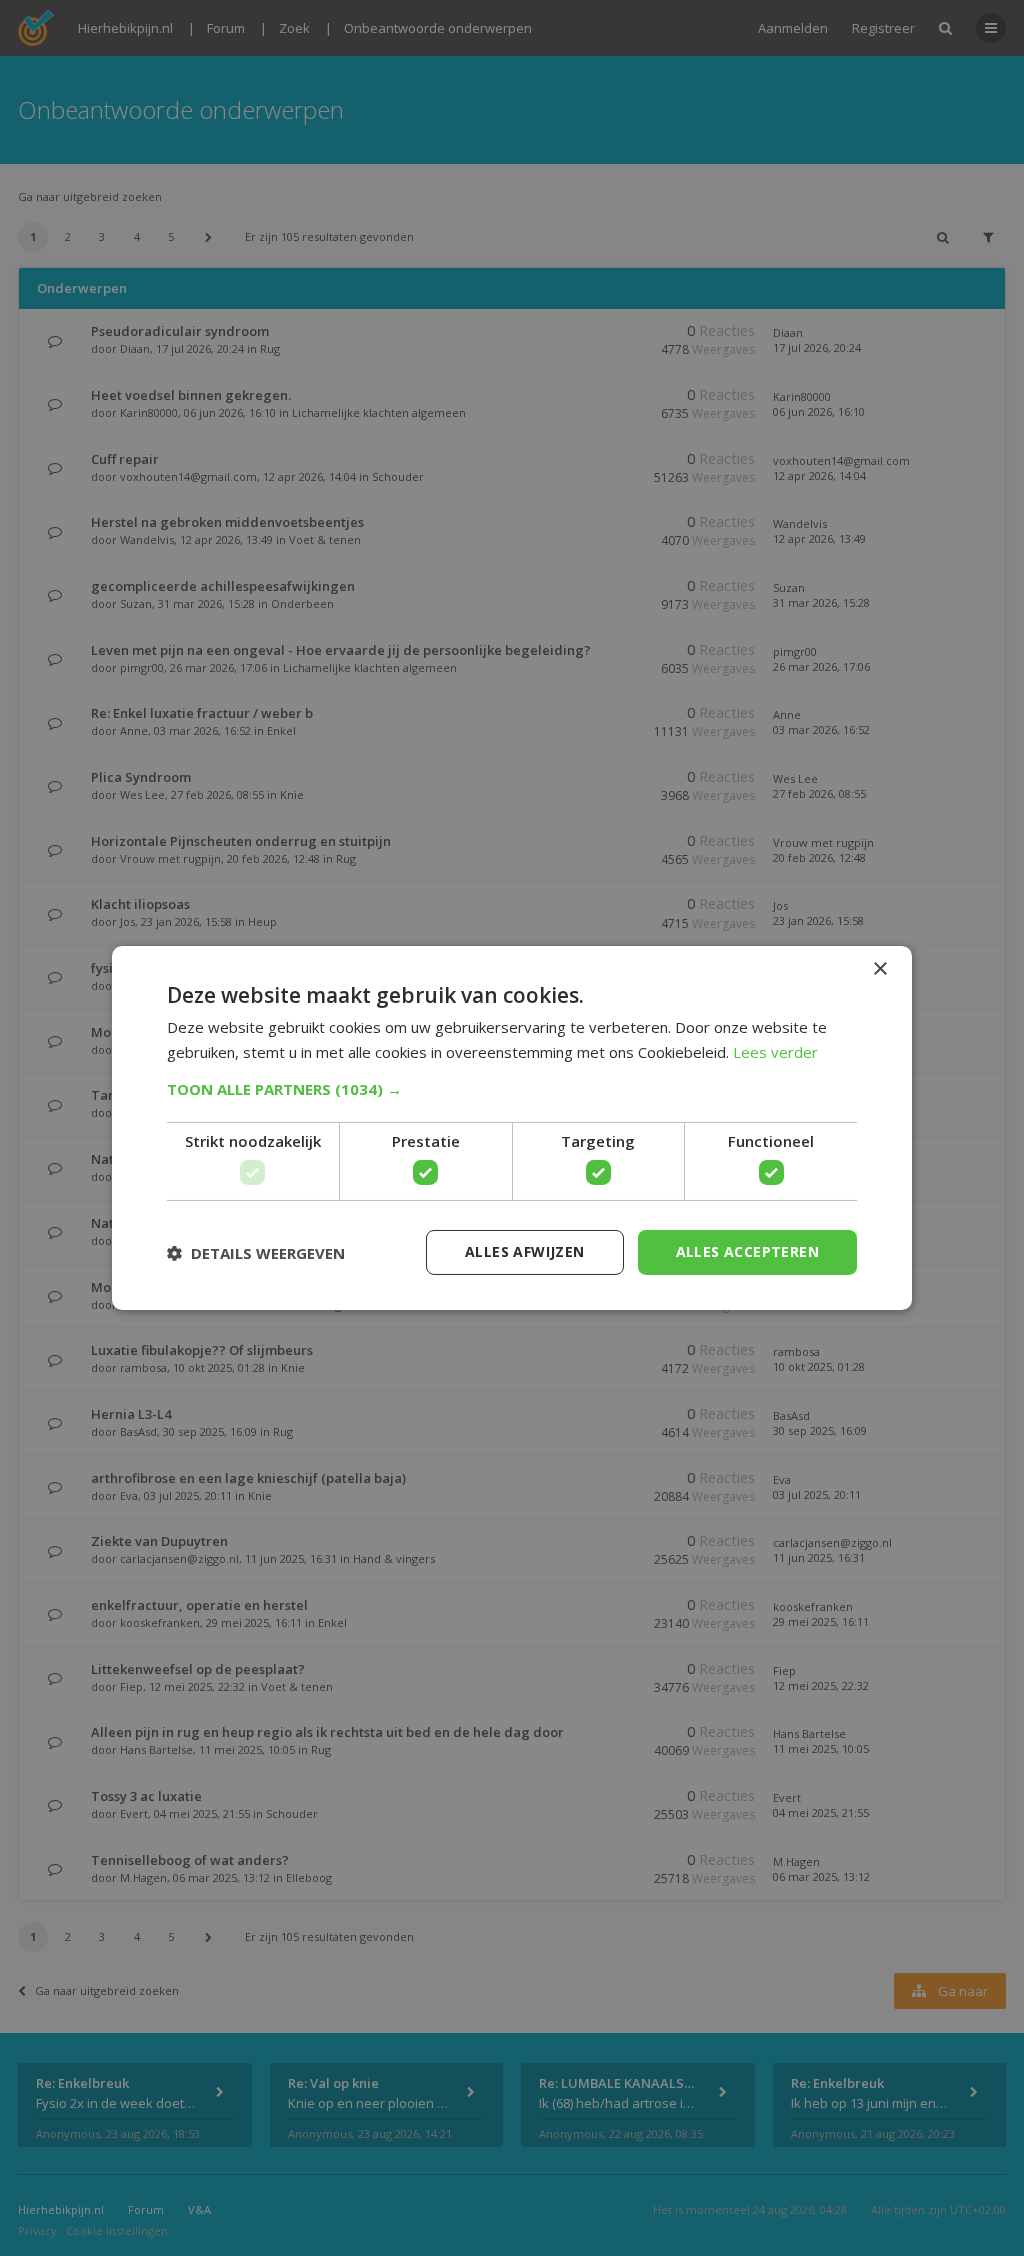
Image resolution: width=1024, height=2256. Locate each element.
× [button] (879, 969)
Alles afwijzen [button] (525, 1251)
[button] (512, 1089)
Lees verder (775, 1052)
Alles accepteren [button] (747, 1251)
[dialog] (512, 1128)
